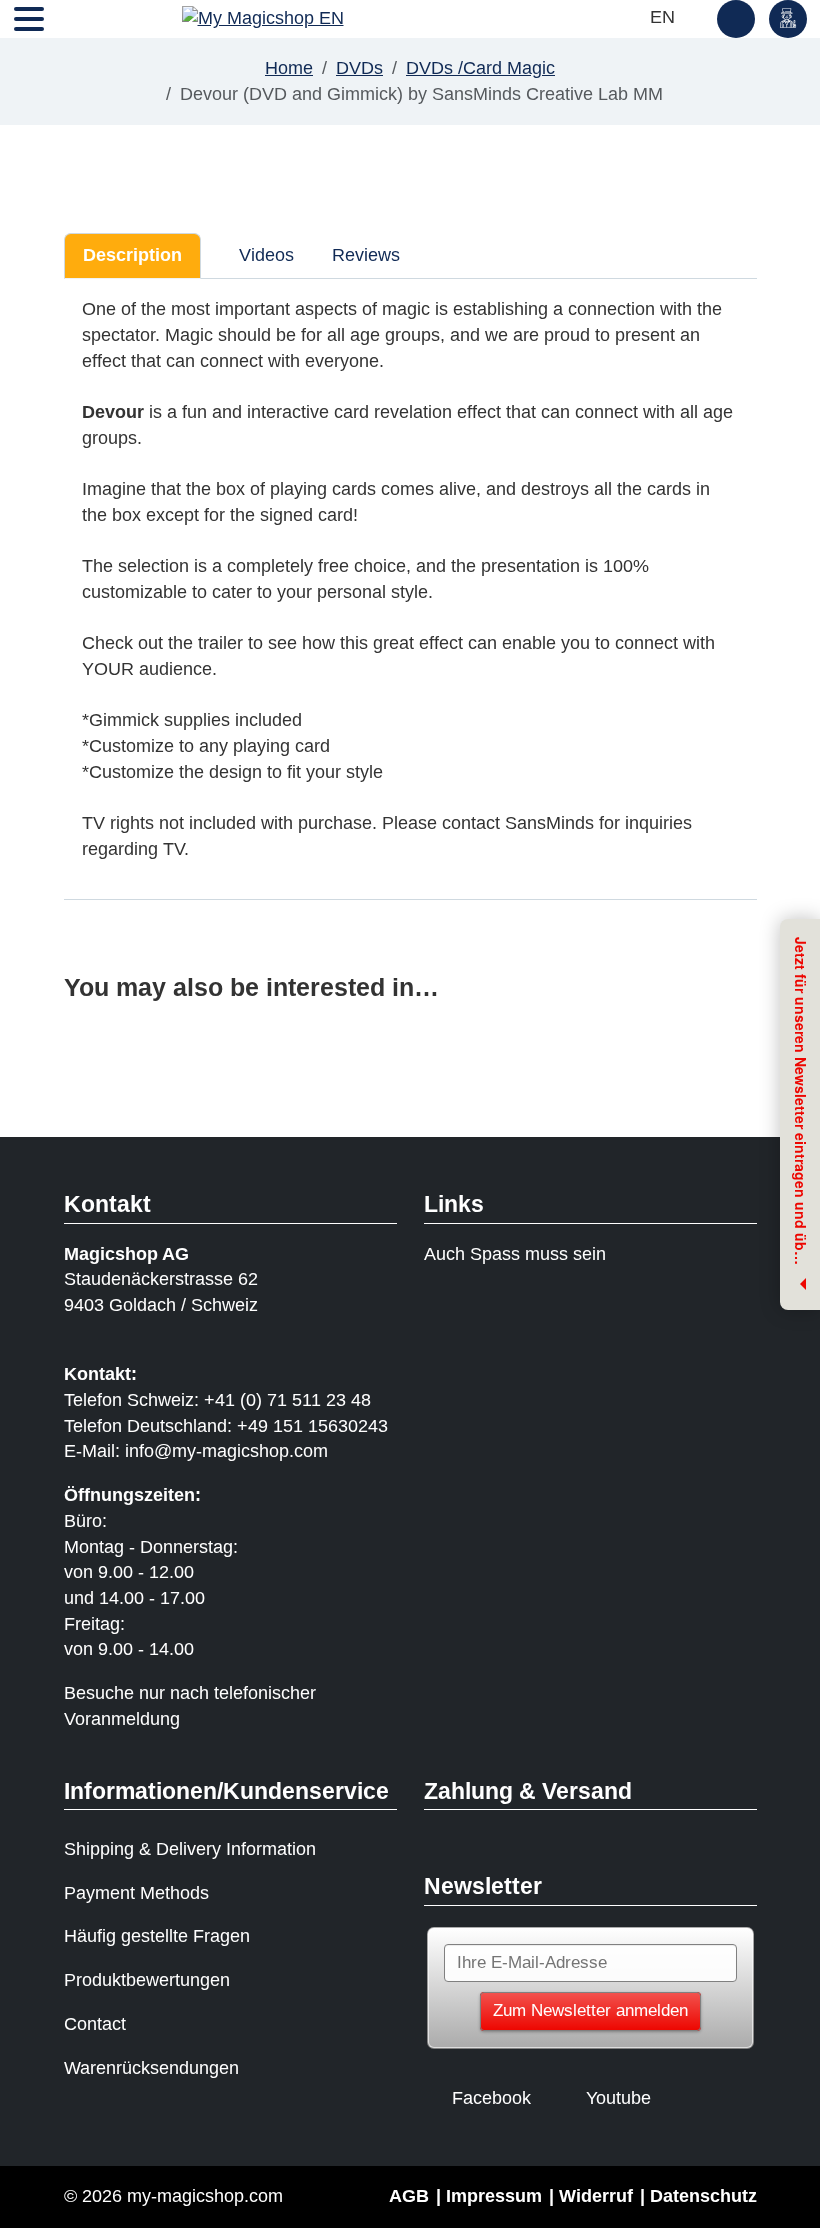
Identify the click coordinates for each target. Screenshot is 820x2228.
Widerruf (596, 2196)
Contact (95, 2024)
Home (289, 68)
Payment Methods (136, 1893)
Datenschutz (703, 2196)
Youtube (618, 2098)
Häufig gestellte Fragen (157, 1936)
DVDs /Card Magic (480, 68)
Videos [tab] (264, 255)
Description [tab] (132, 255)
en (665, 17)
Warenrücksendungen (151, 2068)
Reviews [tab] (366, 255)
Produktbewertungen (147, 1980)
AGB (409, 2196)
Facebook (491, 2098)
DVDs (359, 68)
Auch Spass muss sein (515, 1254)
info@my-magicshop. (209, 1451)
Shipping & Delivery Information (190, 1849)
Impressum (494, 2196)
